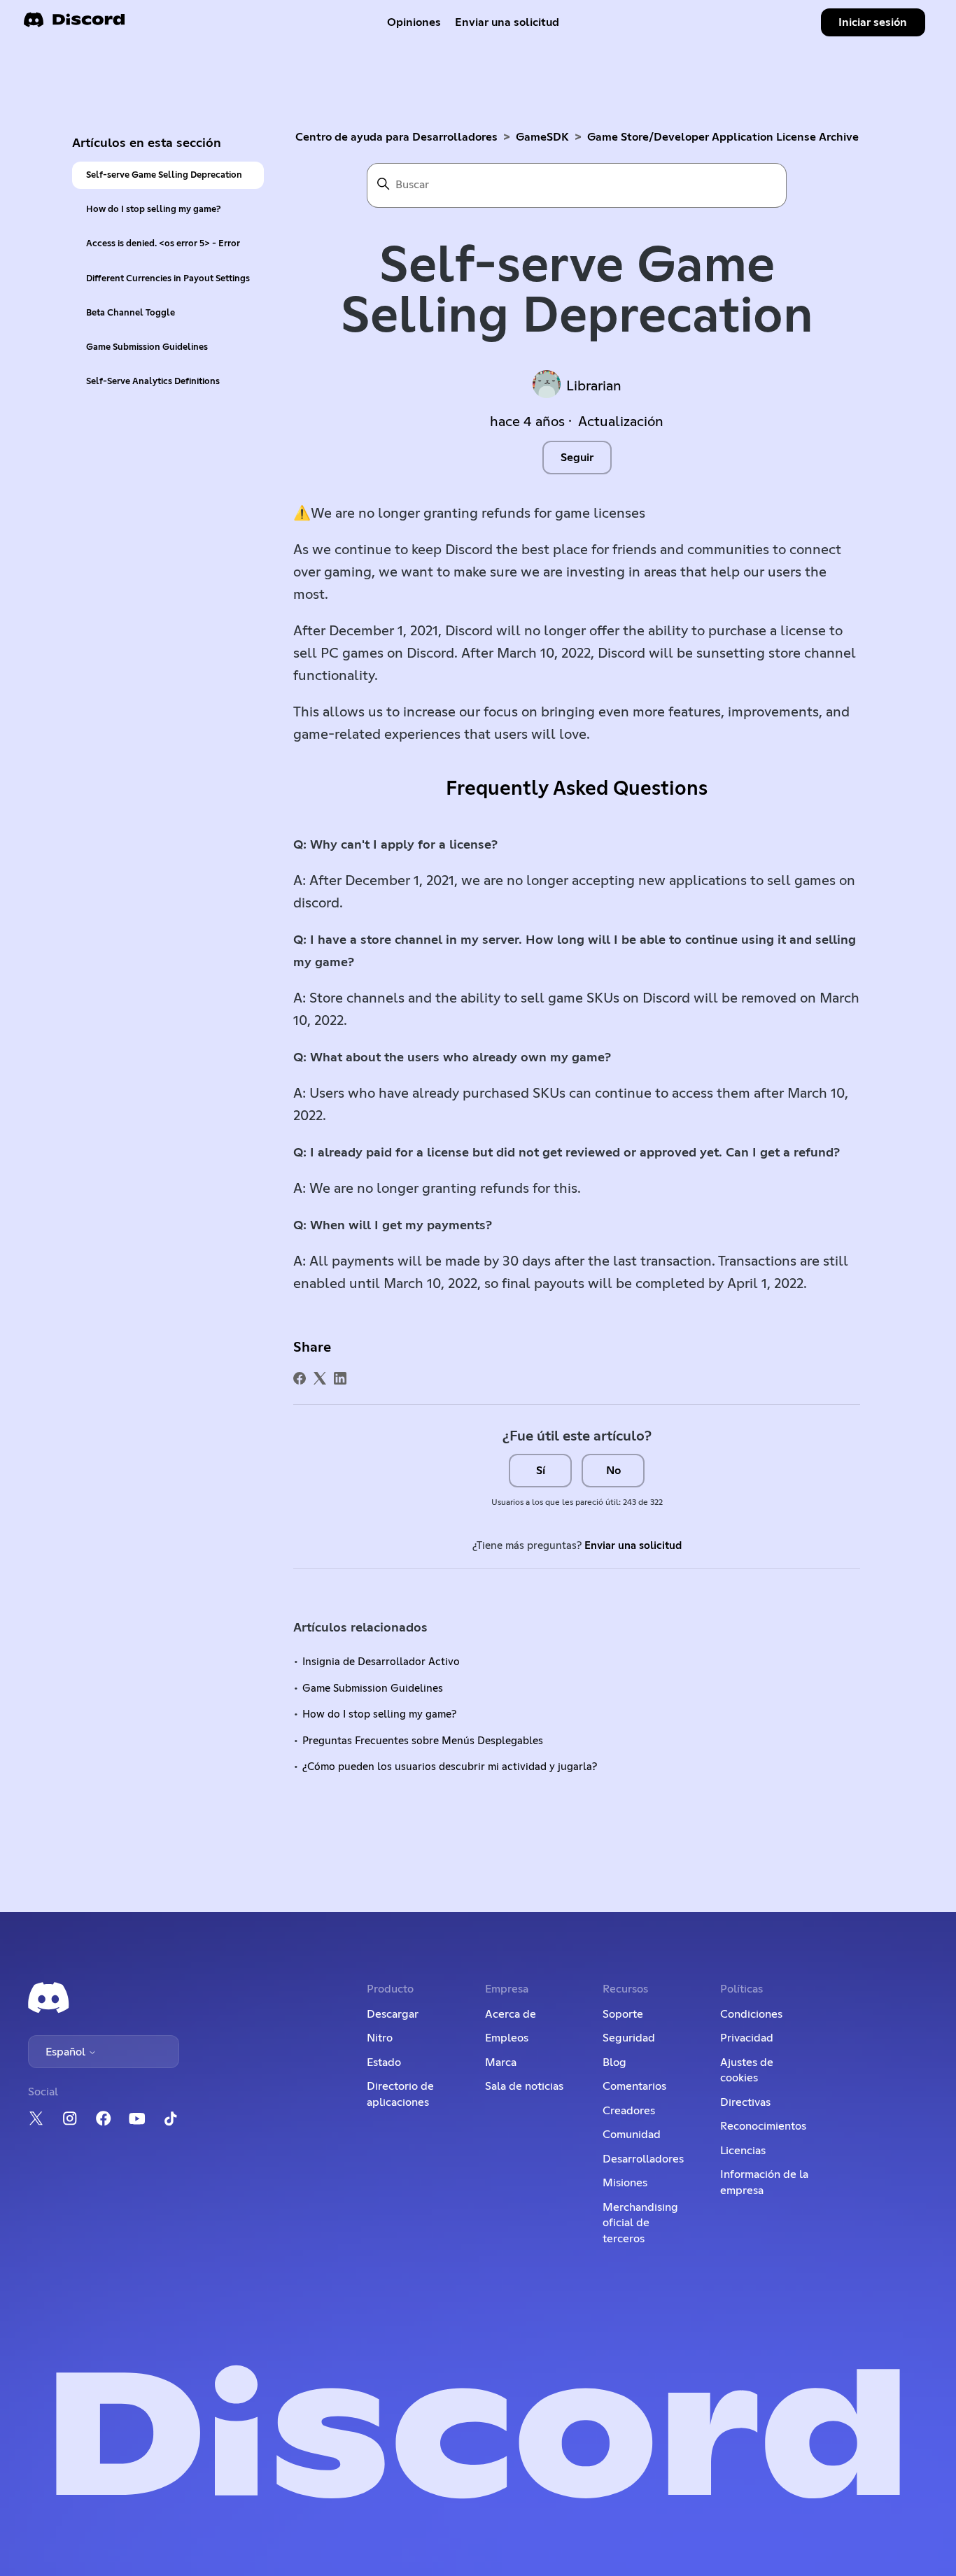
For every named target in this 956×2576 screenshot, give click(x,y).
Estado (384, 2062)
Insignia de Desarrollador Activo (381, 1662)
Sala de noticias (524, 2086)
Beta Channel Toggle (131, 313)
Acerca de (511, 2014)
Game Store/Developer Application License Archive (723, 137)
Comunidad (632, 2135)
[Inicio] (74, 24)
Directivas (745, 2102)
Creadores (629, 2111)
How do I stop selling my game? (153, 210)
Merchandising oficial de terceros (640, 2223)
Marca (501, 2062)
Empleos (507, 2038)
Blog (614, 2062)
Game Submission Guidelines (147, 347)
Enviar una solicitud (507, 22)
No (613, 1471)
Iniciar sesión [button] (873, 22)
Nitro (380, 2038)
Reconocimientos (763, 2126)
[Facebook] (300, 1378)
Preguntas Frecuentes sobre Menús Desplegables (423, 1741)
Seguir (577, 458)
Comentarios (634, 2086)
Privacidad (747, 2038)
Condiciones (751, 2014)
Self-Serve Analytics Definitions (153, 382)
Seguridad (629, 2038)
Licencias (743, 2151)
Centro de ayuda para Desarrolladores (396, 137)
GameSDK (542, 137)
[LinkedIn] (340, 1378)
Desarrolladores (643, 2159)
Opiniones (414, 22)
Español (67, 2052)
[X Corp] (320, 1378)
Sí (541, 1471)
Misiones (625, 2183)
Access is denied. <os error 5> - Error (163, 244)
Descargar (393, 2014)
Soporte (623, 2014)
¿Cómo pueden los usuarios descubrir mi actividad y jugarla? (450, 1767)
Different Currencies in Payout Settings (168, 279)
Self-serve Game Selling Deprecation (164, 175)
